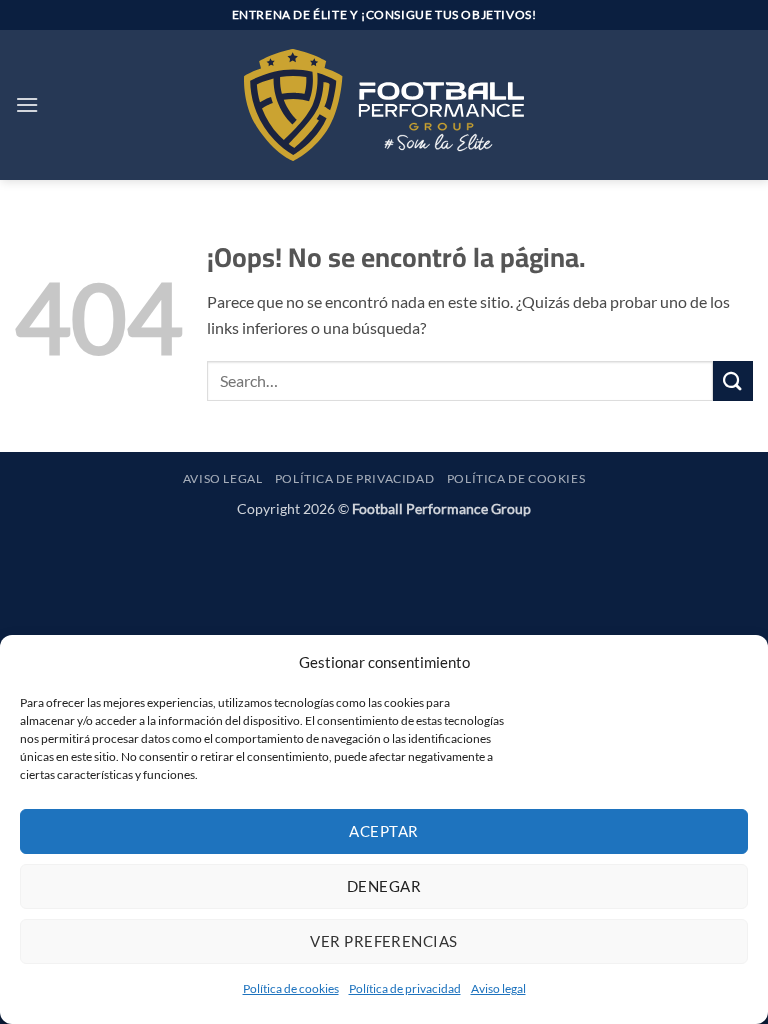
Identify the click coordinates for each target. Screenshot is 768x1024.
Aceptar (383, 831)
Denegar (384, 886)
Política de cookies (291, 988)
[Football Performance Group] (384, 105)
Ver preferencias (383, 941)
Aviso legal (498, 988)
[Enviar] (733, 380)
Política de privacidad (405, 988)
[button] (27, 104)
